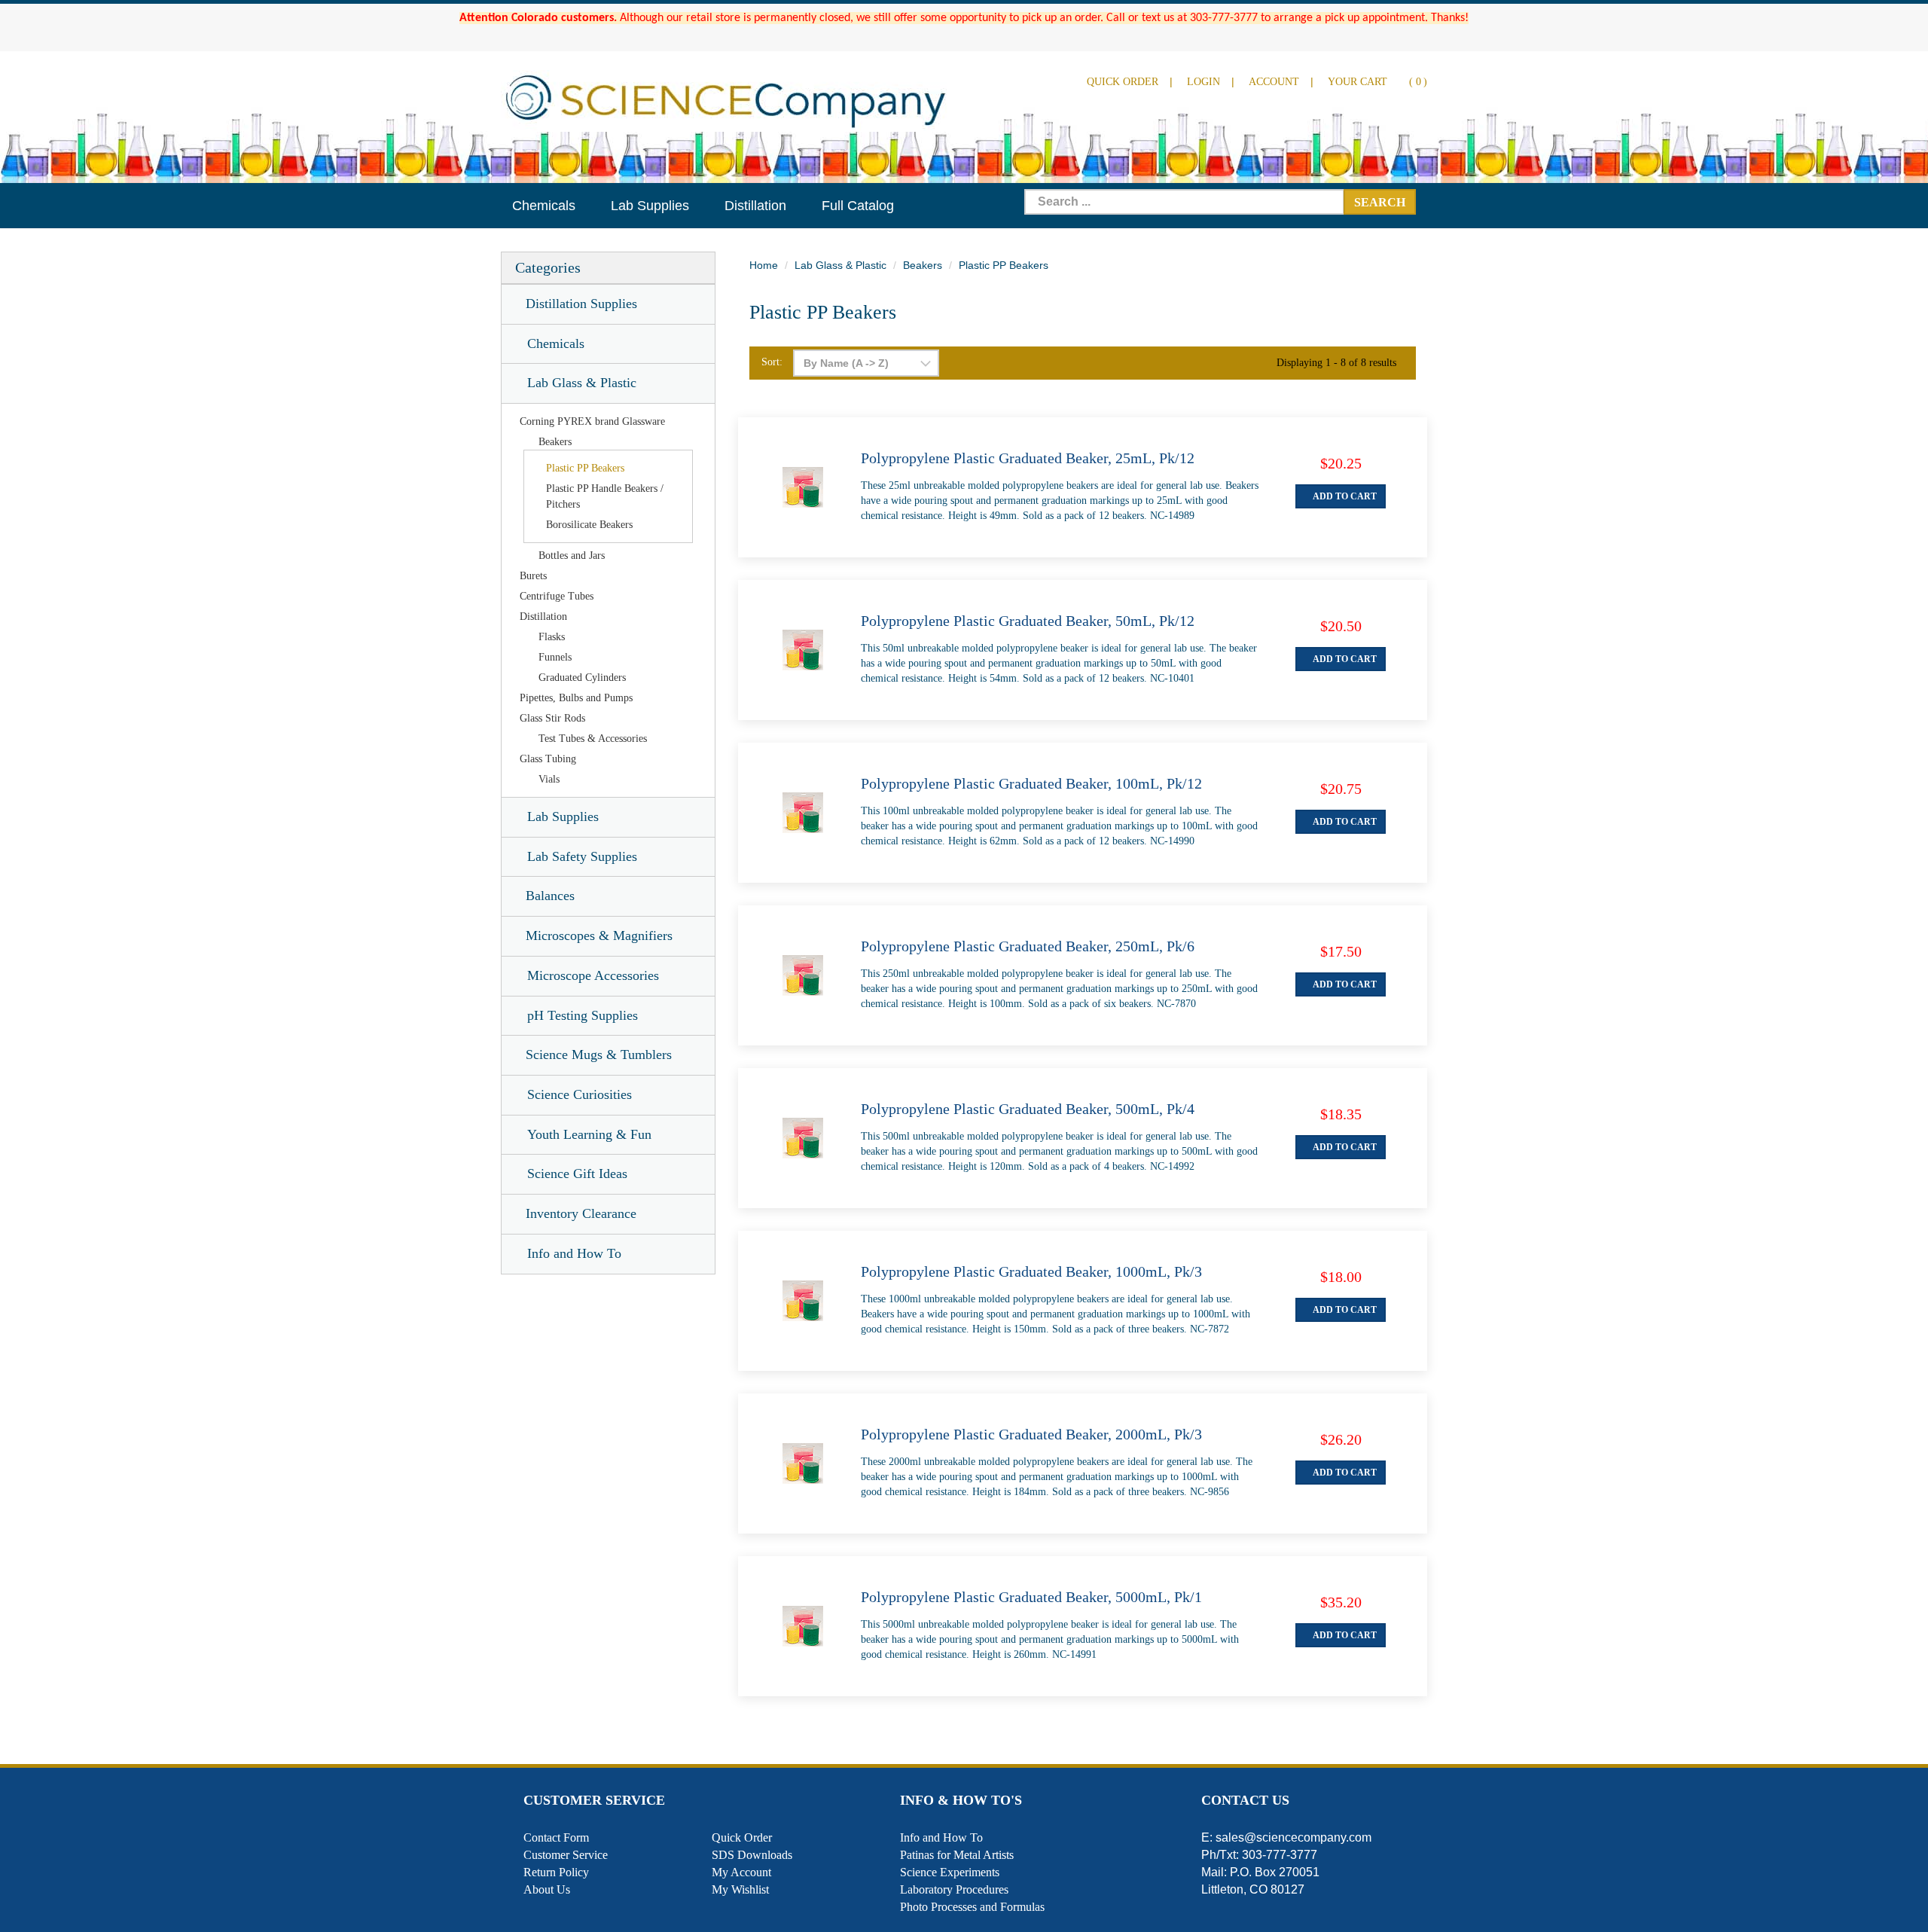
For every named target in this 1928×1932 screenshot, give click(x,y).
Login (1203, 82)
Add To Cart (1344, 496)
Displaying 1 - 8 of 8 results (1336, 363)
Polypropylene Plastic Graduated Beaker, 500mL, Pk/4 (1028, 1109)
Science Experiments (950, 1872)
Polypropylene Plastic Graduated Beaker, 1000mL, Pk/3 (1031, 1271)
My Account (741, 1872)
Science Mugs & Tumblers (599, 1055)
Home (764, 265)
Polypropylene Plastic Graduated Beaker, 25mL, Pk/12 (1028, 458)
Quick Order (1123, 82)
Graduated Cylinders (582, 678)
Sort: (772, 362)
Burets (533, 576)
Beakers (555, 442)
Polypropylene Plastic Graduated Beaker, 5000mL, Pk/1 (1031, 1597)
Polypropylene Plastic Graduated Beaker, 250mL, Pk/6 (1028, 946)
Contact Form (556, 1837)
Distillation (755, 206)
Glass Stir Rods (552, 718)
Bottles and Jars (572, 555)
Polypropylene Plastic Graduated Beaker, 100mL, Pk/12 (1031, 783)
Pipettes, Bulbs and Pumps (576, 698)
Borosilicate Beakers (589, 525)
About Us (547, 1889)
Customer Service (566, 1855)
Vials (549, 779)
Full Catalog (858, 206)
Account (1274, 82)
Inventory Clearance (581, 1213)
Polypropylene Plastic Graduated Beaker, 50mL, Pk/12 (1028, 621)
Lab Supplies (650, 206)
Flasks (552, 637)
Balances (550, 896)
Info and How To (574, 1253)
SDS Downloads (752, 1855)
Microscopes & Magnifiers (599, 935)
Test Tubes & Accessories (593, 739)
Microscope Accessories (593, 975)
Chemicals (544, 206)
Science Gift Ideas (577, 1174)
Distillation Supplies (581, 304)
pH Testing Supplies (583, 1015)
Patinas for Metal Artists (957, 1855)
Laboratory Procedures (954, 1889)
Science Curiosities (580, 1094)
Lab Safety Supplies (582, 856)
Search (1380, 202)
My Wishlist (740, 1889)
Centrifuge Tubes (557, 596)
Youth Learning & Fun (589, 1134)
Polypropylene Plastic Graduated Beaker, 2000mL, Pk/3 (1031, 1434)
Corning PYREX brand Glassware (592, 421)
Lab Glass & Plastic (582, 383)
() (1377, 82)
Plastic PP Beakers (585, 468)
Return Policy (556, 1872)
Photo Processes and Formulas (972, 1907)
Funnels (555, 657)
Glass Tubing (548, 759)
